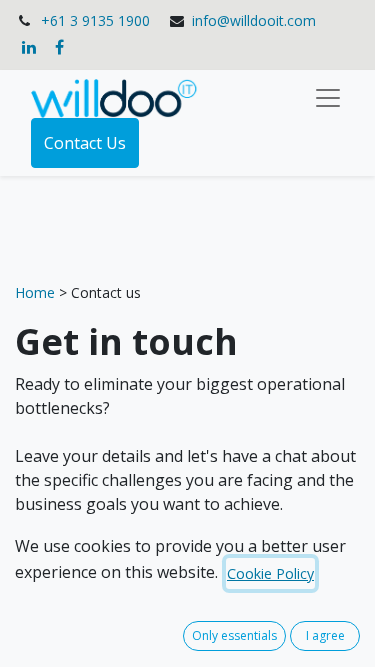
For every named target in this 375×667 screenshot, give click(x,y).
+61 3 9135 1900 (95, 20)
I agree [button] (325, 635)
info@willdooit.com (254, 20)
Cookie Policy (270, 573)
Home (37, 292)
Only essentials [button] (234, 635)
